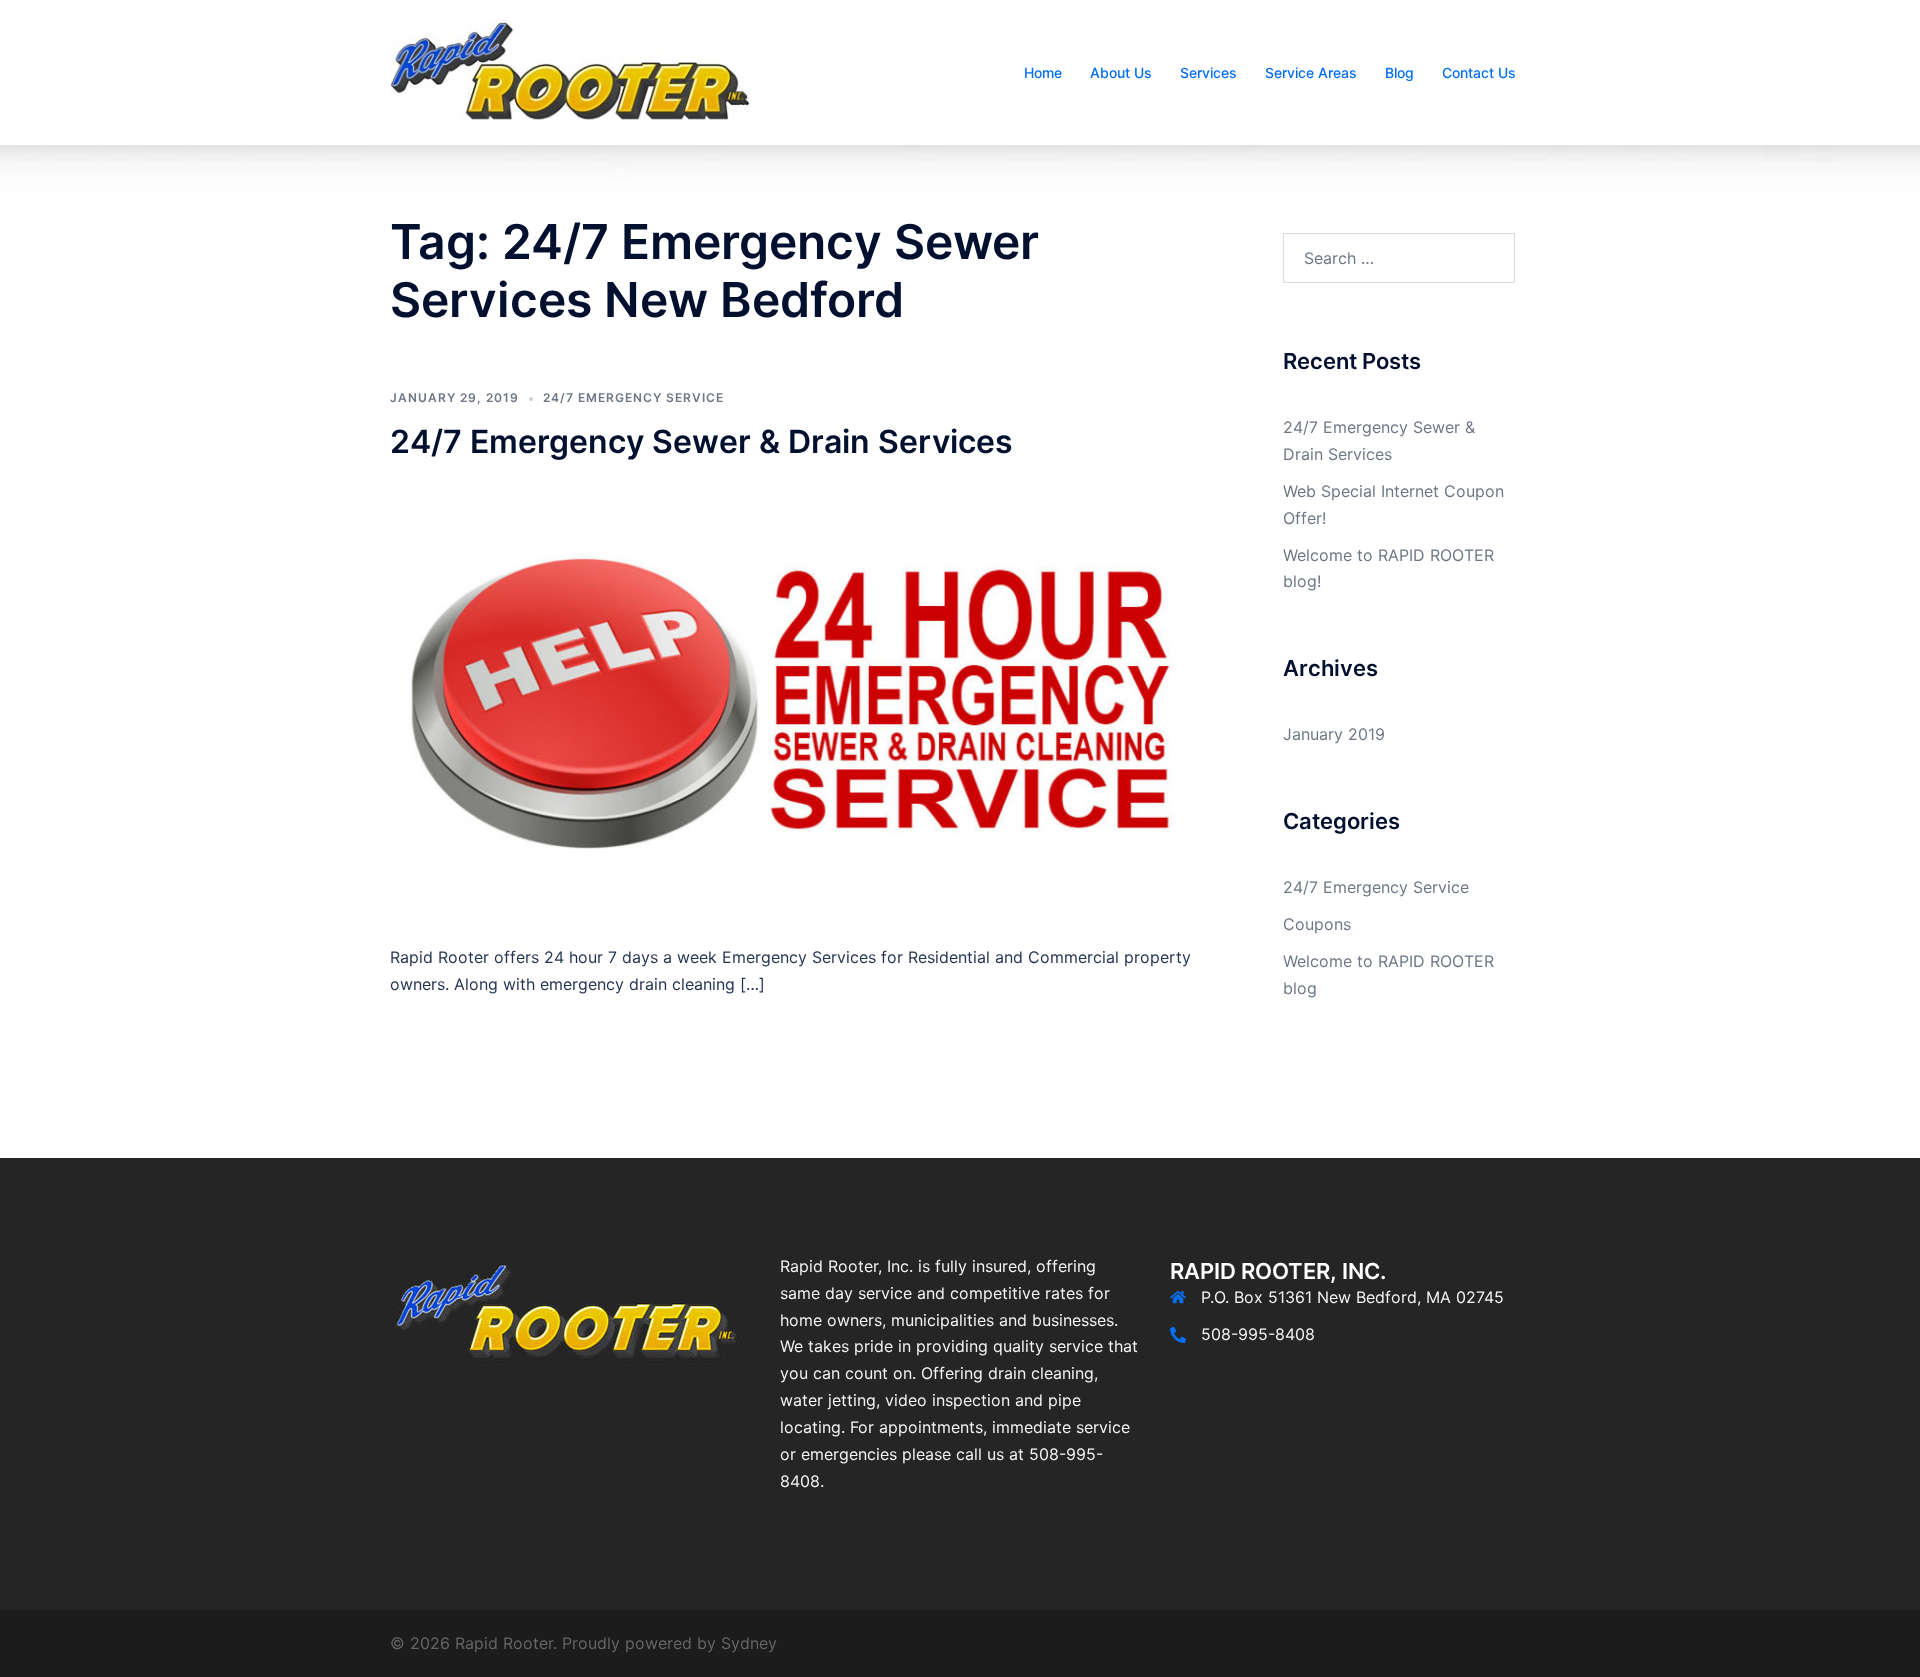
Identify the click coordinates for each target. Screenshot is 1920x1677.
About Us (1121, 72)
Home (1043, 72)
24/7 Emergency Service (633, 397)
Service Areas (1311, 72)
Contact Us (1479, 72)
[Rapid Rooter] (570, 71)
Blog (1399, 72)
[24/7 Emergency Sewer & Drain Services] (799, 701)
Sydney (749, 1643)
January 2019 (1334, 734)
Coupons (1317, 924)
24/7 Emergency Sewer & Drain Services (701, 441)
